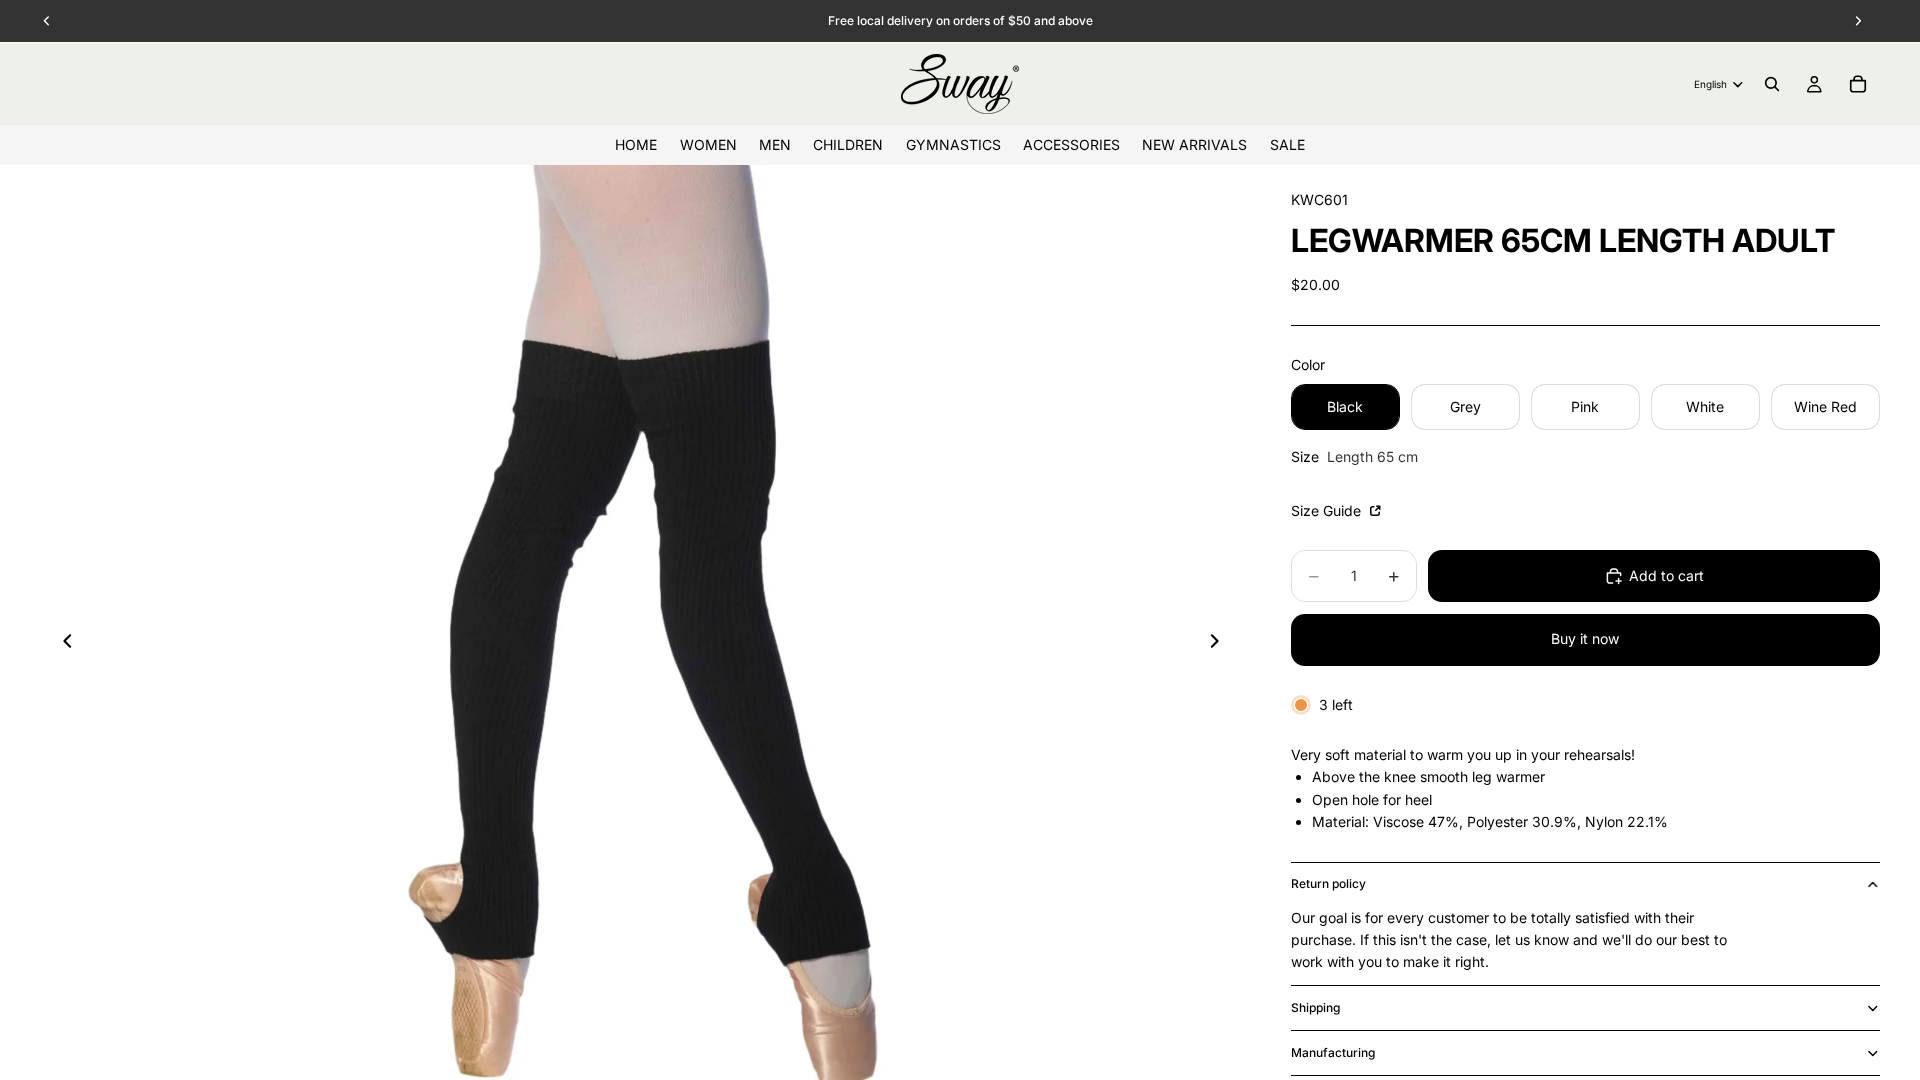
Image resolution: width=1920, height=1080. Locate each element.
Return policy (1328, 883)
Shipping (1315, 1007)
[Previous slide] (62, 644)
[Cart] (1858, 84)
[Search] (1772, 84)
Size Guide (1328, 510)
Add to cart (1666, 575)
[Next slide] (1221, 644)
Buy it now (1585, 638)
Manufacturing (1333, 1052)
